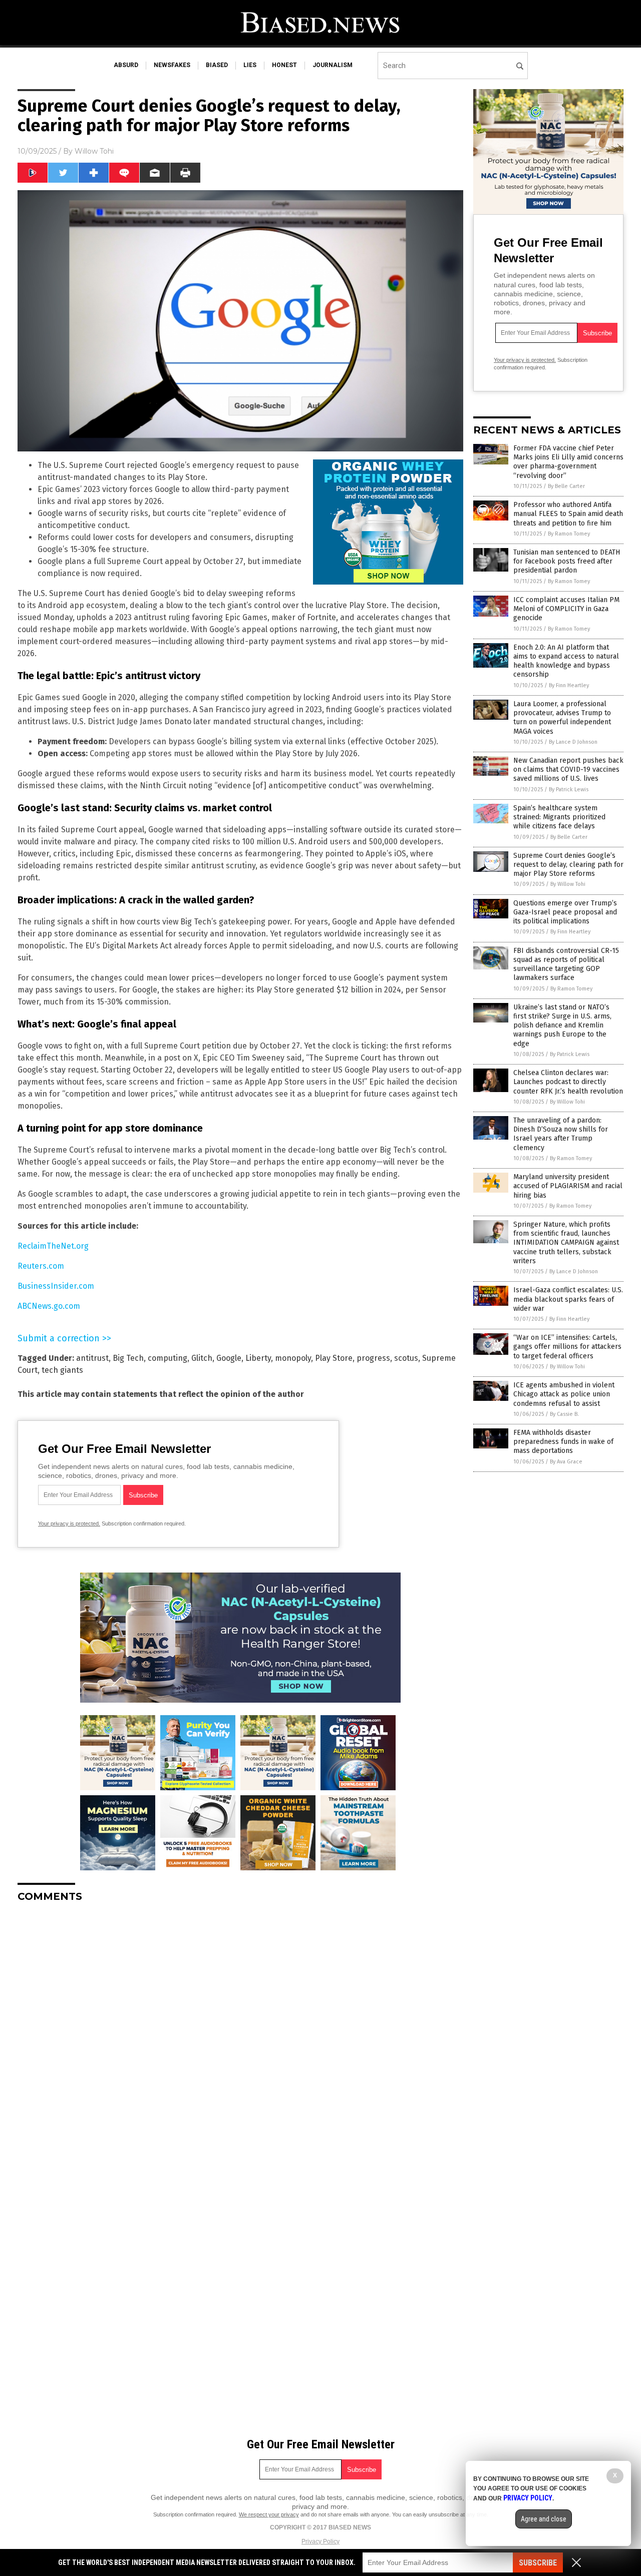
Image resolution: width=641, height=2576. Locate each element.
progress (373, 1358)
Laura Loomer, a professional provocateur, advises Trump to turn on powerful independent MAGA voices (562, 718)
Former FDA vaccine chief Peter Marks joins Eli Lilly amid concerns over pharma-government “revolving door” (568, 462)
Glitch (202, 1358)
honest (284, 65)
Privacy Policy (320, 2541)
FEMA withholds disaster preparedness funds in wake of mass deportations (563, 1442)
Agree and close (544, 2519)
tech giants (62, 1370)
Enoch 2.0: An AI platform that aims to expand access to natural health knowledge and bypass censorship (566, 661)
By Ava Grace (566, 1462)
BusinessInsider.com (56, 1286)
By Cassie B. (564, 1414)
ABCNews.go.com (49, 1306)
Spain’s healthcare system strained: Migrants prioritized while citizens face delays (559, 817)
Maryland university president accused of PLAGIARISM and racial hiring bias (568, 1186)
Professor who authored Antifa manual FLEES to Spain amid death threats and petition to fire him (568, 514)
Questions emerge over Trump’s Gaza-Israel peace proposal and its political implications (565, 912)
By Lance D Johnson (573, 742)
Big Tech (128, 1358)
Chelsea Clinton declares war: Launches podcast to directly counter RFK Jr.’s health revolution (568, 1082)
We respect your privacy (269, 2514)
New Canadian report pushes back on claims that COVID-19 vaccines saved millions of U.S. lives (568, 769)
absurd (126, 65)
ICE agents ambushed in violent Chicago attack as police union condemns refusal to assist (564, 1394)
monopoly (293, 1358)
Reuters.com (41, 1266)
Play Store (334, 1358)
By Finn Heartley (569, 685)
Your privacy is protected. (69, 1523)
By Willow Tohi (568, 884)
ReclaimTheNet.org (53, 1246)
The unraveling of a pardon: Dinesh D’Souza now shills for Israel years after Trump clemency (561, 1134)
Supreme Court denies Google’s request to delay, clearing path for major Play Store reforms (568, 865)
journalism (333, 65)
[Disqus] (240, 2035)
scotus (406, 1358)
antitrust (92, 1358)
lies (250, 65)
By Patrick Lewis (569, 790)
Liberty (258, 1358)
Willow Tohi (94, 151)
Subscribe (538, 2563)
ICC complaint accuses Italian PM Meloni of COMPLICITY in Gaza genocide (566, 609)
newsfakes (172, 65)
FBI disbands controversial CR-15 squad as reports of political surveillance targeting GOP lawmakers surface (566, 964)
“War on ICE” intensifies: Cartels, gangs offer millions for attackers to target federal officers (567, 1347)
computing (168, 1358)
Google (229, 1358)
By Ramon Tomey (569, 534)
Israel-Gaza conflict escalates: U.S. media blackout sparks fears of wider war (568, 1299)
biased (217, 65)
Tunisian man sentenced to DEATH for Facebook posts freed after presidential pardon (567, 561)
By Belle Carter (566, 486)
